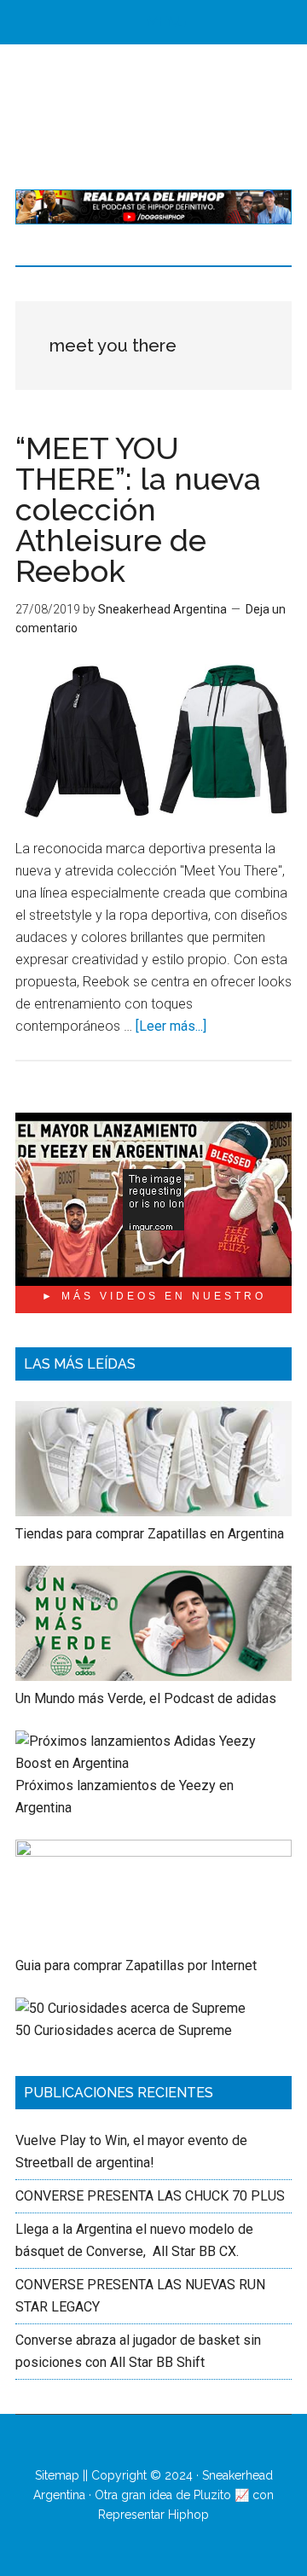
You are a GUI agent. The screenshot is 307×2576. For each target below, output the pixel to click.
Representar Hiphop (153, 2515)
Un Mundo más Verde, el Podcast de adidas (146, 1698)
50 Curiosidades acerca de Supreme (124, 2030)
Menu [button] (167, 22)
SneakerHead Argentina (153, 117)
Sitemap (57, 2475)
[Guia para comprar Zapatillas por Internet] (153, 1852)
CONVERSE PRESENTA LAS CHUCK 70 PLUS (150, 2196)
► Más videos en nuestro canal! (154, 1302)
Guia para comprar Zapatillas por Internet (136, 1965)
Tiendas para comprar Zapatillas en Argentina (150, 1534)
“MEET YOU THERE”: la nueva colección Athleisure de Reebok (138, 509)
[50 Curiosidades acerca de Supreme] (130, 2008)
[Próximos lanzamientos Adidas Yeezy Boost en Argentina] (153, 1763)
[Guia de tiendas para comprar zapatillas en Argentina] (153, 1512)
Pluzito (212, 2495)
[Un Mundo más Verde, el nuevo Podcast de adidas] (153, 1676)
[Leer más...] (171, 1026)
